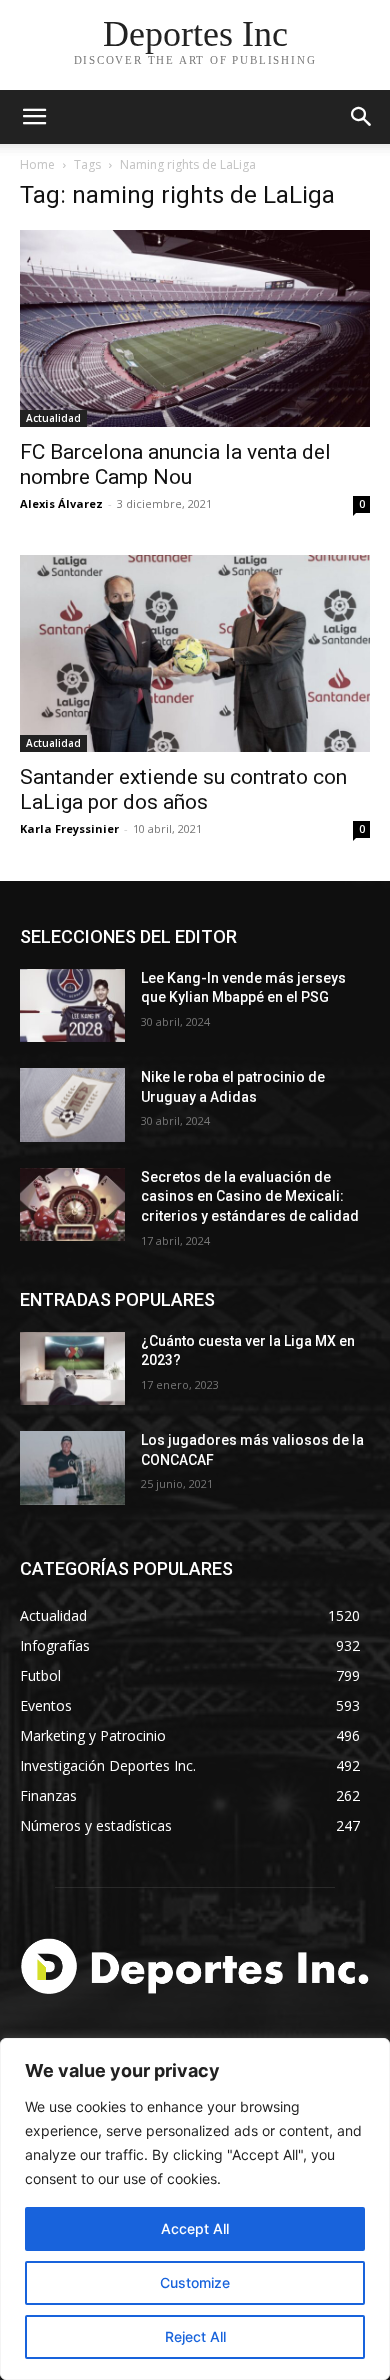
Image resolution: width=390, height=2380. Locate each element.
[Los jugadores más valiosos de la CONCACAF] (72, 1468)
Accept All (195, 2228)
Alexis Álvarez (61, 503)
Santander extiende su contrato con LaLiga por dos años (183, 789)
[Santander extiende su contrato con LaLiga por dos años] (195, 653)
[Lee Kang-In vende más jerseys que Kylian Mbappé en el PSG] (72, 1006)
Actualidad (53, 418)
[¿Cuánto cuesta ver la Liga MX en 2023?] (72, 1369)
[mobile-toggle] (34, 117)
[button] (362, 117)
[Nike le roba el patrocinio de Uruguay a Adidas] (72, 1105)
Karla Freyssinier (69, 828)
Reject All (195, 2336)
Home (37, 164)
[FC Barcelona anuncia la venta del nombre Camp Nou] (195, 328)
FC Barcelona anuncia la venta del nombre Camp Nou (175, 464)
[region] (195, 2209)
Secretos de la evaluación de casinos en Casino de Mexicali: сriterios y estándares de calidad (250, 1196)
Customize (195, 2282)
